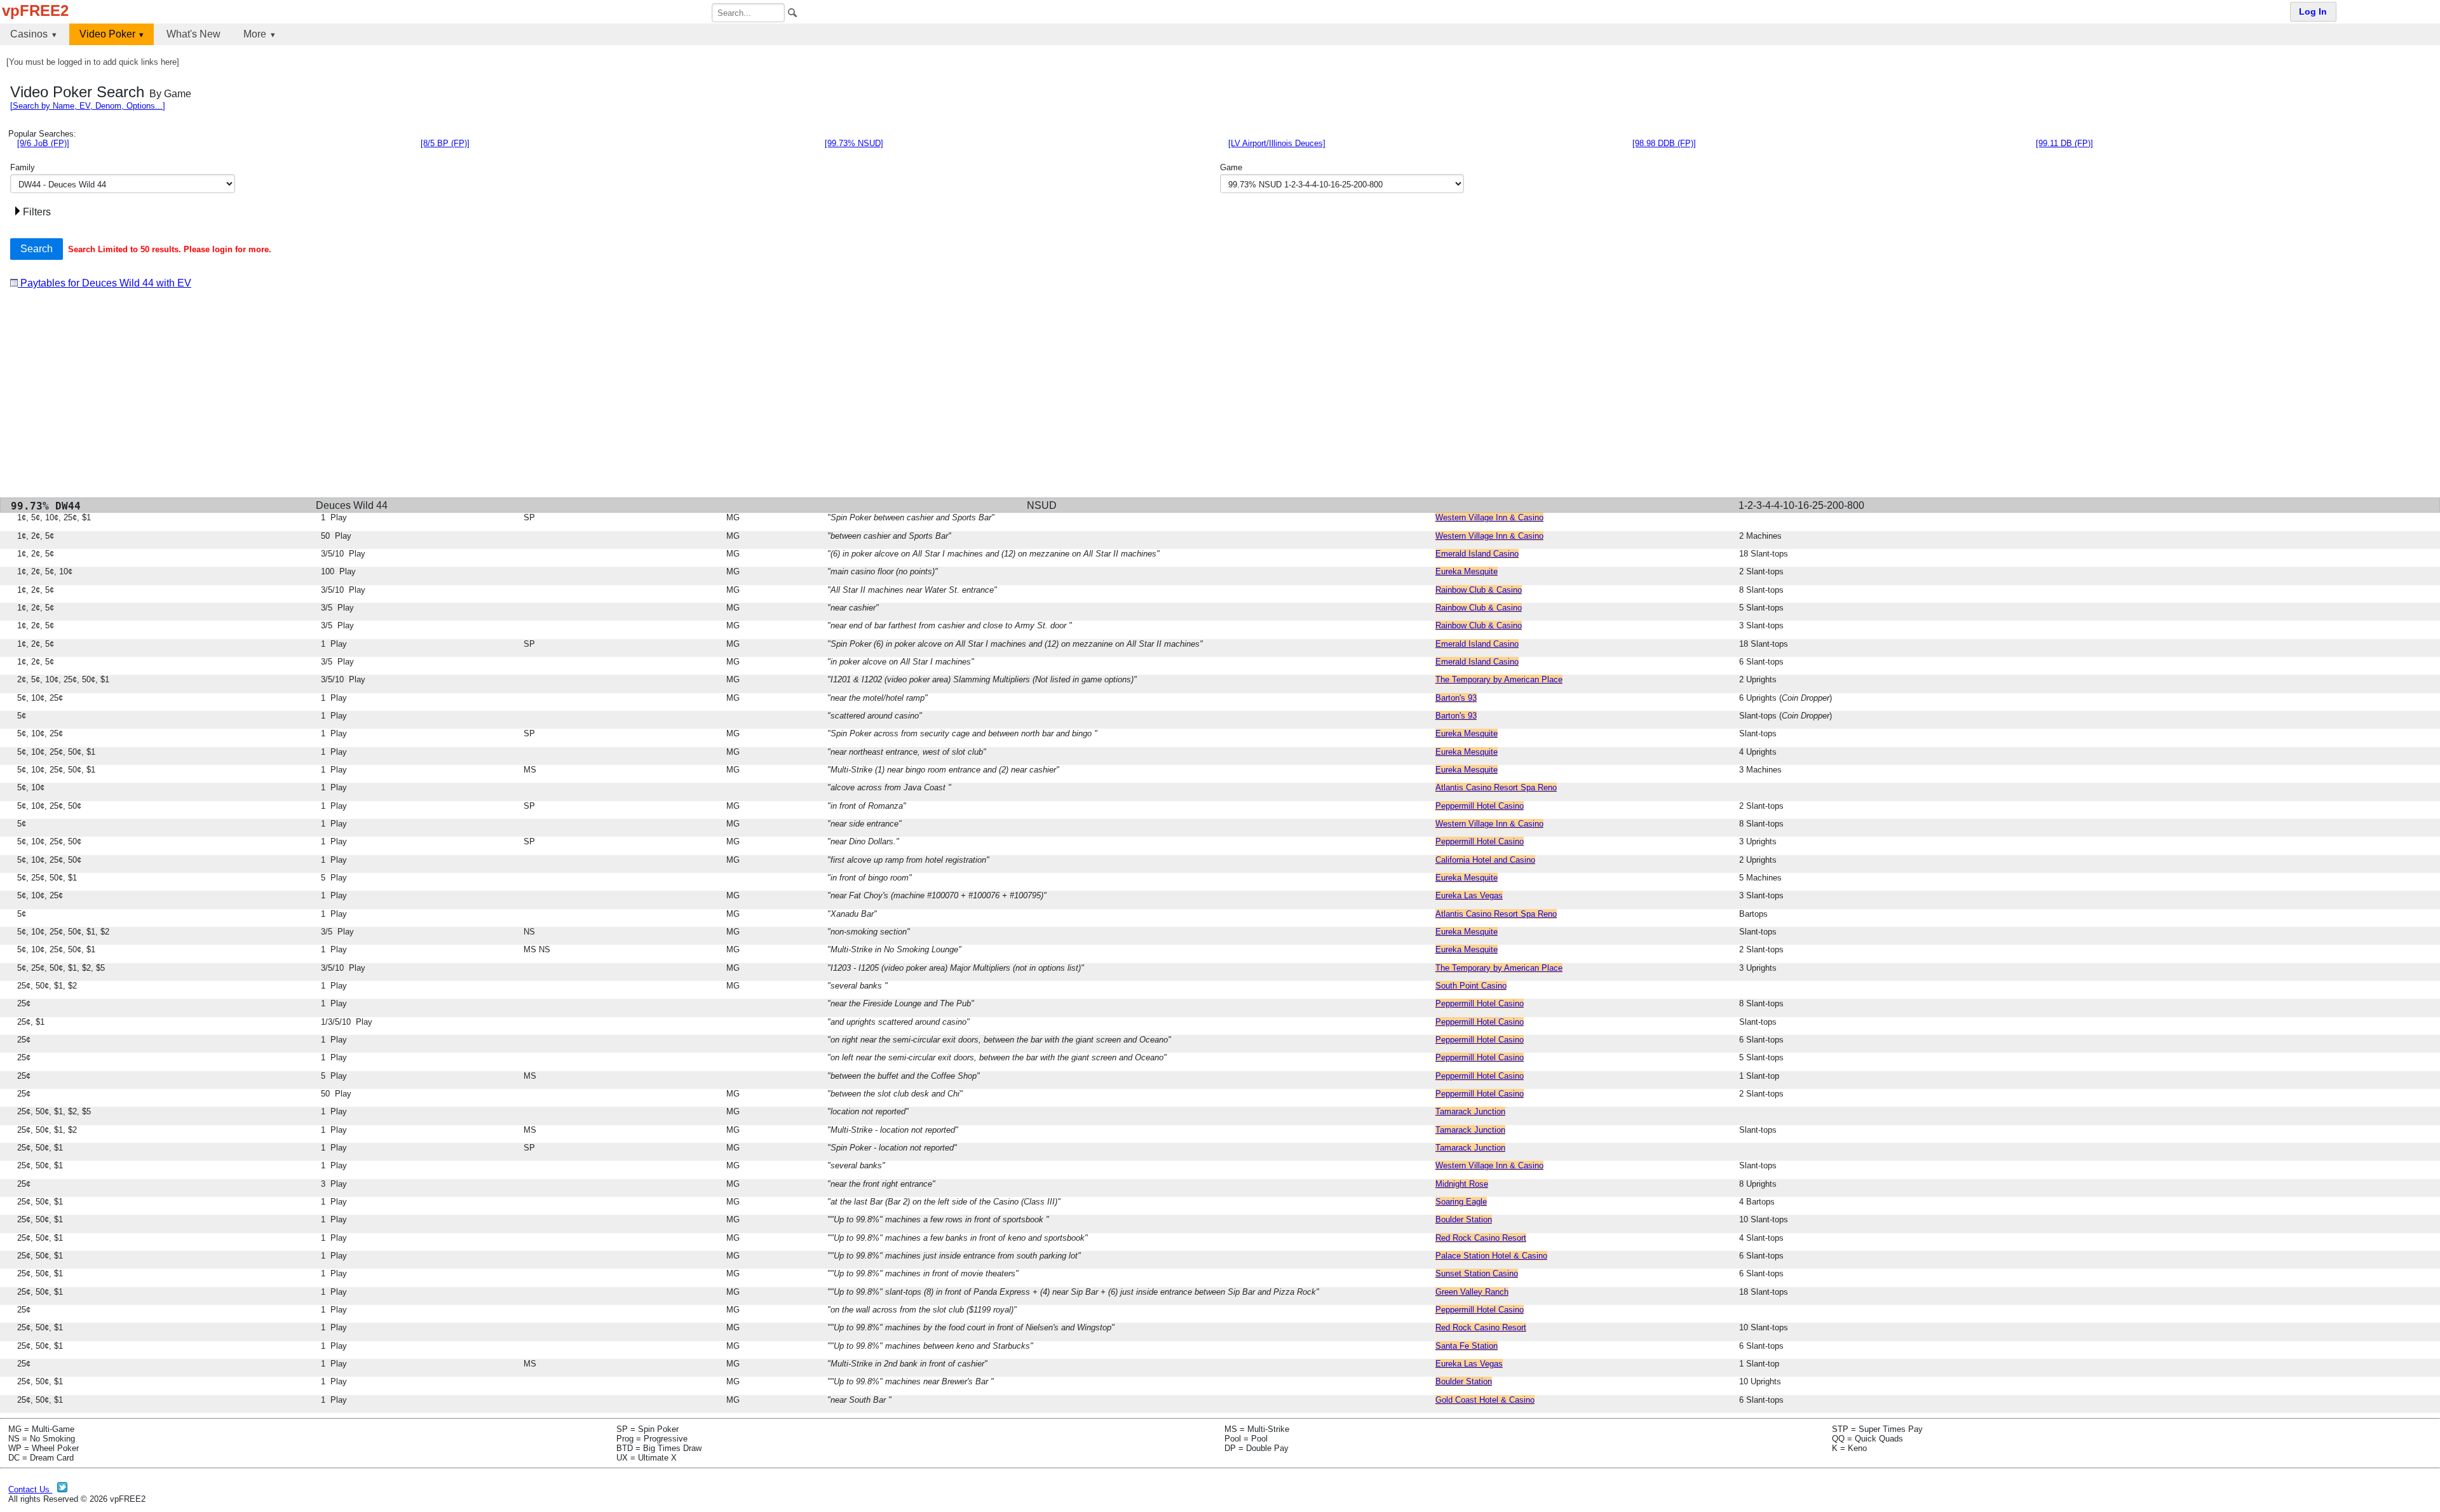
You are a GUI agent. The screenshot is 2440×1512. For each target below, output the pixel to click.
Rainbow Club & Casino (1479, 590)
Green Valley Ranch (1472, 1292)
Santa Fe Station (1467, 1346)
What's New (193, 34)
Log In (2313, 12)
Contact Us (30, 1489)
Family (23, 167)
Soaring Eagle (1461, 1202)
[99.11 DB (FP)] (2064, 143)
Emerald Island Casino (1477, 554)
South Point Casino (1471, 986)
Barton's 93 (1456, 698)
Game (1231, 167)
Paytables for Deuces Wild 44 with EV (105, 283)
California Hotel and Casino (1485, 860)
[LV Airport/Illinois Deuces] (1277, 143)
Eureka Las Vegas (1469, 895)
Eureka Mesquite (1467, 571)
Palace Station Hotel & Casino (1491, 1256)
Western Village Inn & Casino (1489, 517)
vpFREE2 (35, 10)
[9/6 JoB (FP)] (43, 143)
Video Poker (107, 34)
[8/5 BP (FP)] (445, 143)
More (255, 34)
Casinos (29, 34)
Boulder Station (1464, 1219)
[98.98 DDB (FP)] (1664, 143)
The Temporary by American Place (1499, 679)
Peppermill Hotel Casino (1480, 806)
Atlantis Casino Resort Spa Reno (1496, 787)
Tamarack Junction (1470, 1111)
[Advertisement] (391, 398)
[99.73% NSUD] (854, 143)
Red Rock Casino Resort (1481, 1238)
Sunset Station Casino (1477, 1273)
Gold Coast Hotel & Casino (1485, 1400)
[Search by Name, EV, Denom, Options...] (88, 106)
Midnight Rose (1462, 1184)
